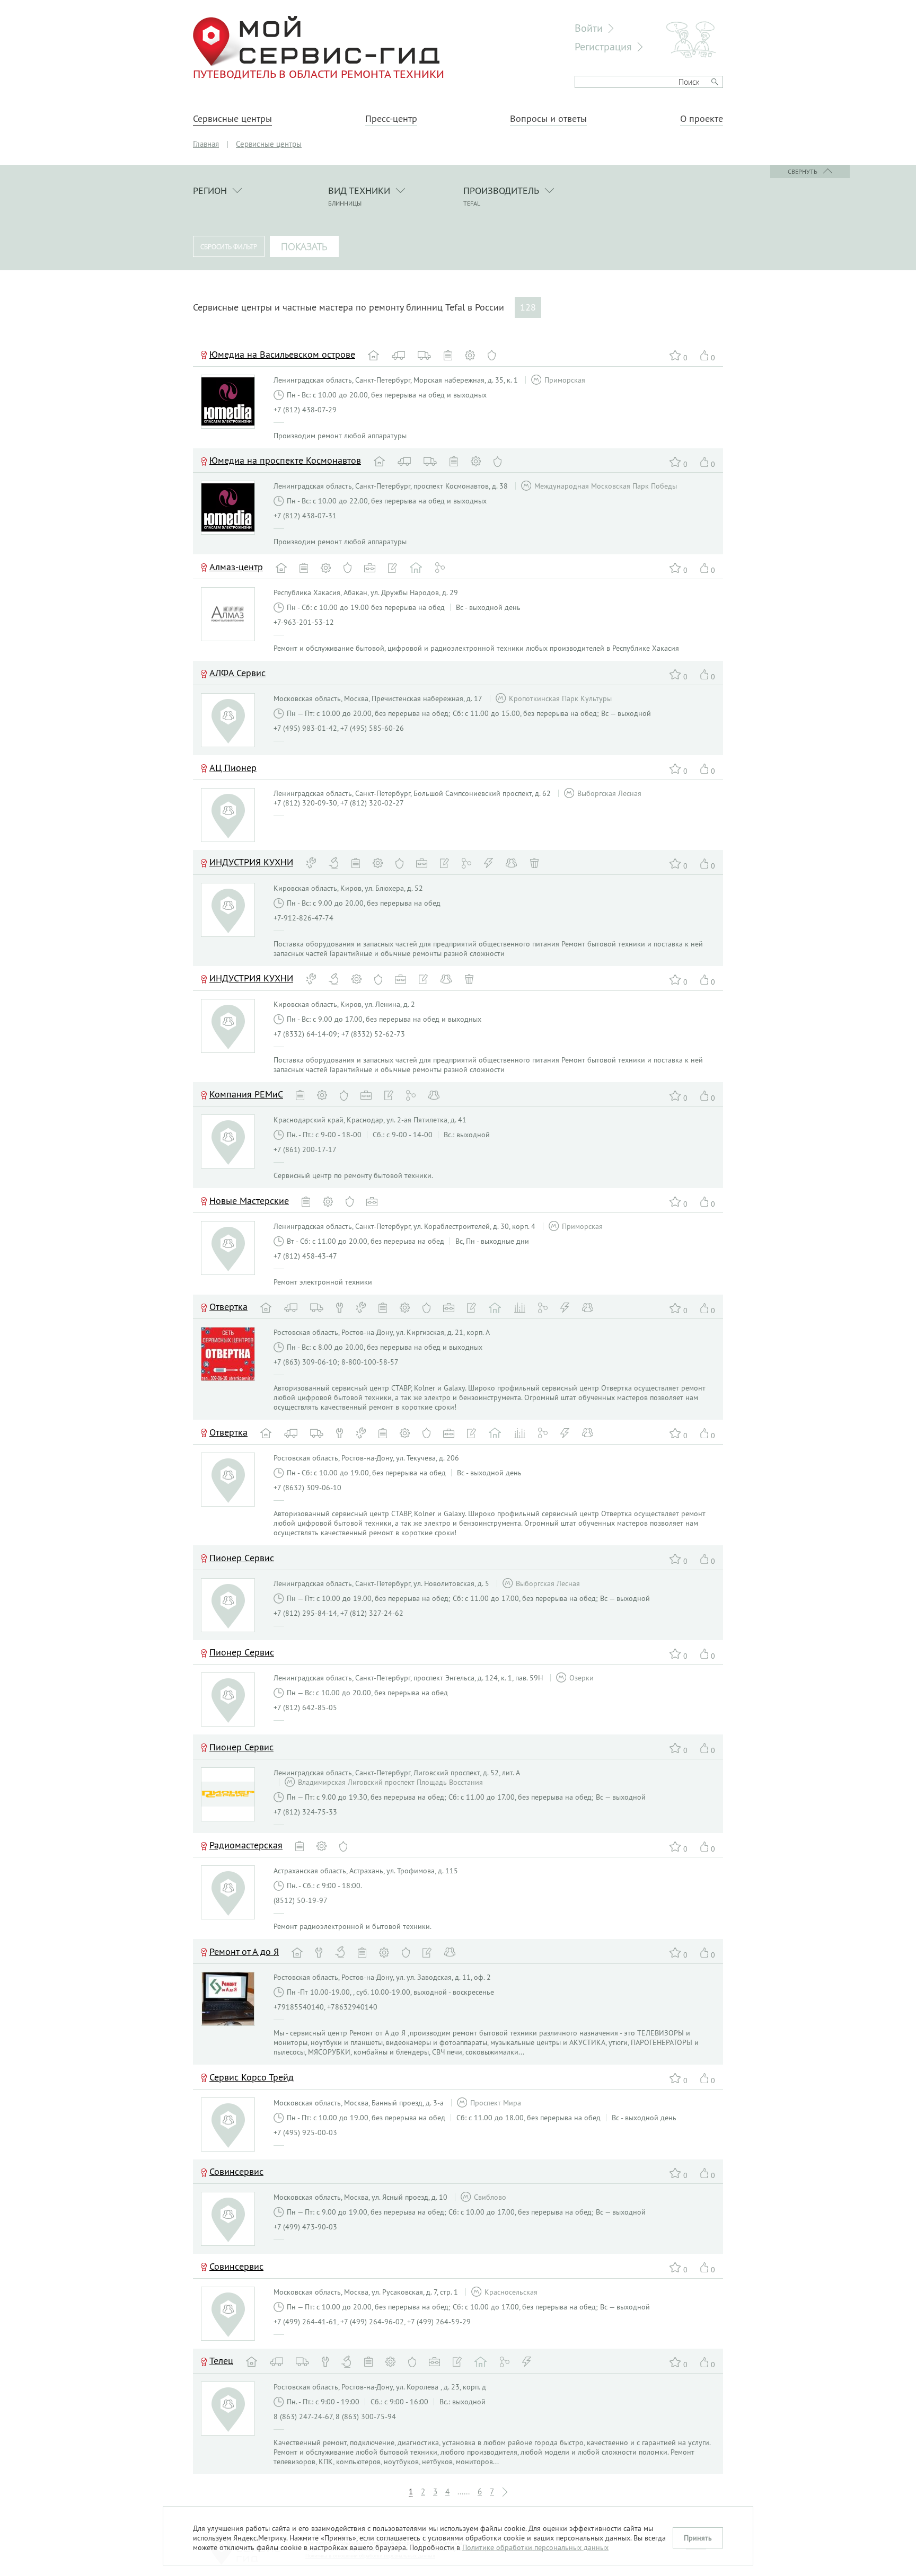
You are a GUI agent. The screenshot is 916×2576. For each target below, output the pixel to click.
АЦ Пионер (233, 768)
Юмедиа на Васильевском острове (282, 354)
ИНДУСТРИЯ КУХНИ (251, 862)
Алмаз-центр (236, 567)
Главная (206, 144)
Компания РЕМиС (246, 1094)
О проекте (702, 119)
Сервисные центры (232, 119)
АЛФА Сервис (237, 673)
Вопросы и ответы (548, 119)
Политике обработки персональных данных (535, 2547)
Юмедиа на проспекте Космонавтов (285, 460)
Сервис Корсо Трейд (252, 2077)
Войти (589, 28)
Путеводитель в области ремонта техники (319, 74)
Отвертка (228, 1307)
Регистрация (603, 46)
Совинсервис (236, 2171)
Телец (221, 2361)
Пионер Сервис (241, 1747)
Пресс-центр (391, 119)
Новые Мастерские (249, 1201)
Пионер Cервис (242, 1558)
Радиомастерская (246, 1845)
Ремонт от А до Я (244, 1951)
